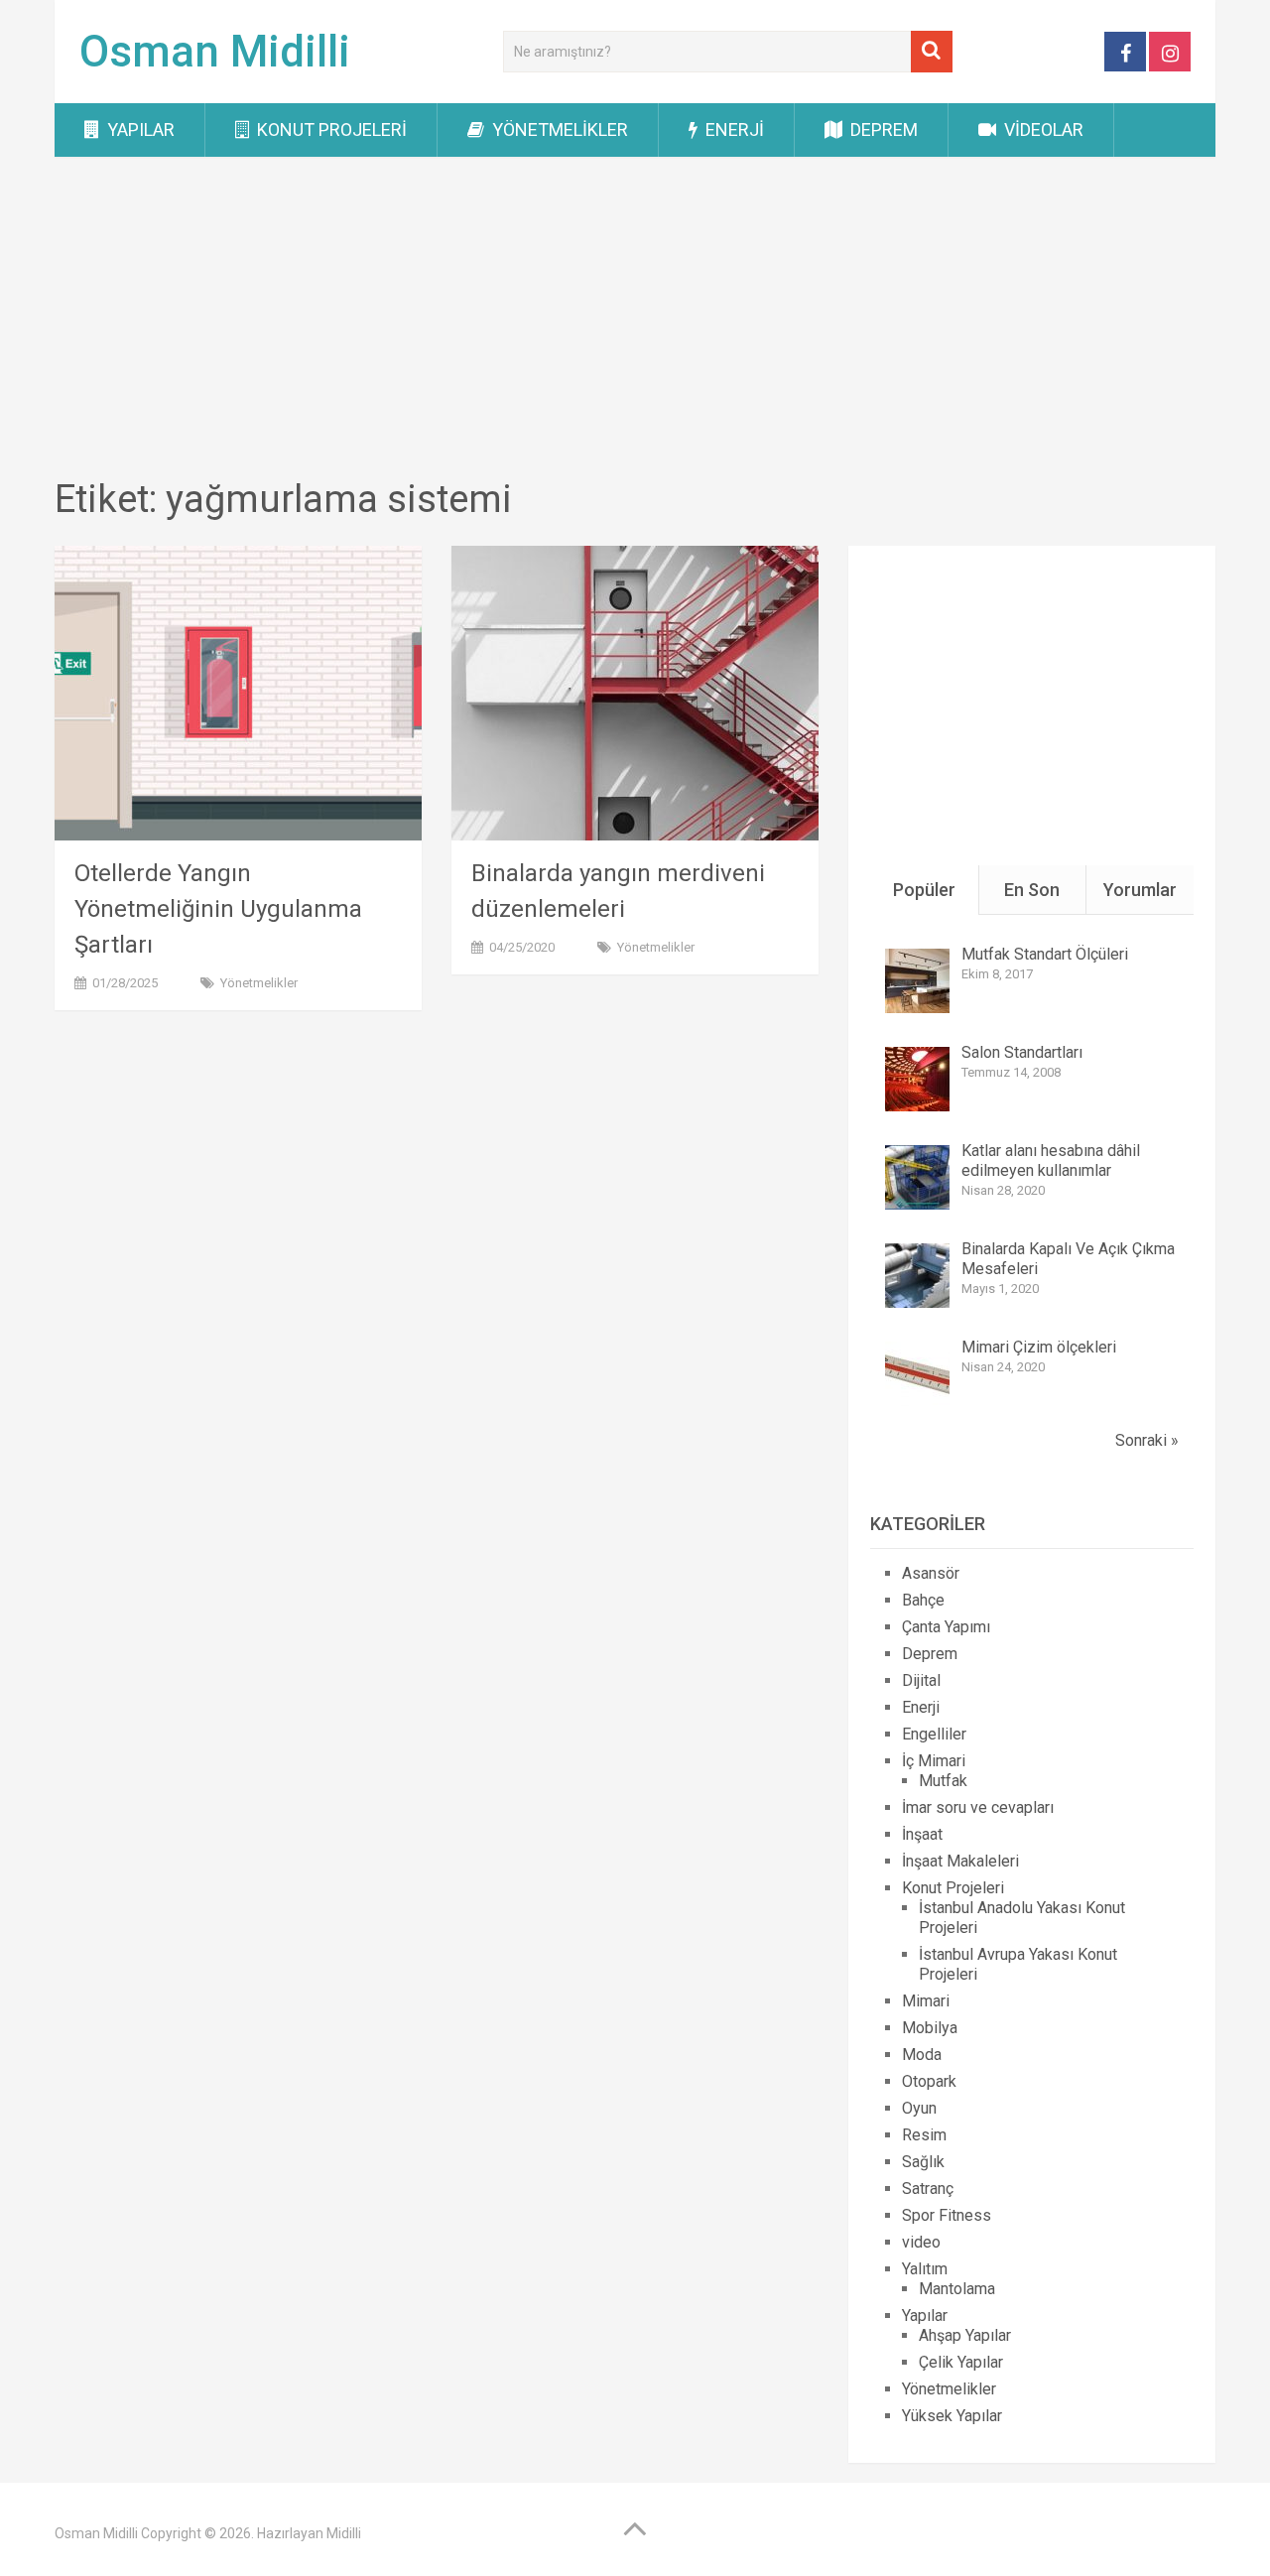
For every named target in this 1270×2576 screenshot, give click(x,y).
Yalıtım (925, 2269)
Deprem (882, 129)
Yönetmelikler (558, 129)
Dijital (921, 1680)
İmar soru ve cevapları (978, 1807)
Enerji (733, 129)
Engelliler (934, 1734)
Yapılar (139, 129)
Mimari (926, 2001)
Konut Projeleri (330, 129)
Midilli (344, 2533)
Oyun (919, 2108)
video (921, 2242)
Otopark (929, 2081)
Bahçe (923, 1600)
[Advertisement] (635, 321)
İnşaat (922, 1834)
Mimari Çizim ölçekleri (1039, 1347)
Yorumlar (1140, 890)
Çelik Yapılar (961, 2362)
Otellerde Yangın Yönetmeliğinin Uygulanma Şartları (218, 909)
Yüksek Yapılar (952, 2416)
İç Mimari (934, 1761)
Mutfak (943, 1781)
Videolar (1042, 129)
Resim (924, 2135)
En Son (1032, 890)
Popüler (924, 890)
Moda (922, 2055)
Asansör (931, 1573)
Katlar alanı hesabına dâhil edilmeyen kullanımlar (1051, 1160)
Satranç (928, 2189)
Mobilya (930, 2028)
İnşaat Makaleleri (960, 1861)
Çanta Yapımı (946, 1627)
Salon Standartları (1022, 1052)
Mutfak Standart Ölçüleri (1045, 954)
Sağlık (923, 2162)
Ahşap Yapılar (965, 2335)
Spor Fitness (947, 2215)
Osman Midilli (215, 52)
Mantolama (957, 2289)
